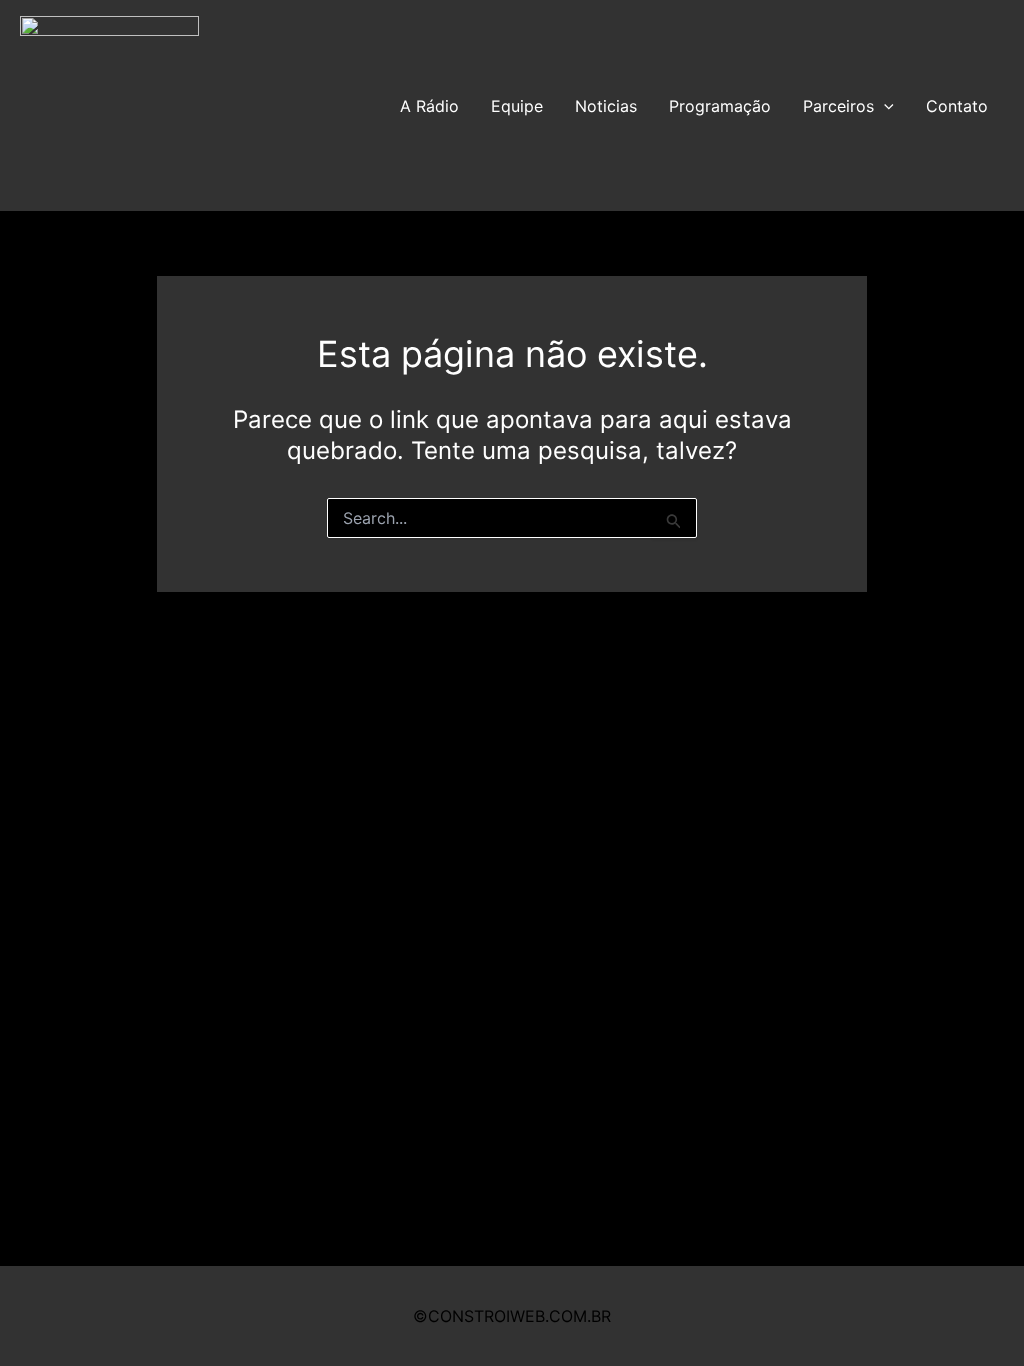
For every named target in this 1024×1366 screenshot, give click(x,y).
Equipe (517, 106)
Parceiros (838, 106)
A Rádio (429, 106)
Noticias (606, 106)
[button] (884, 106)
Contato (957, 106)
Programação (720, 106)
